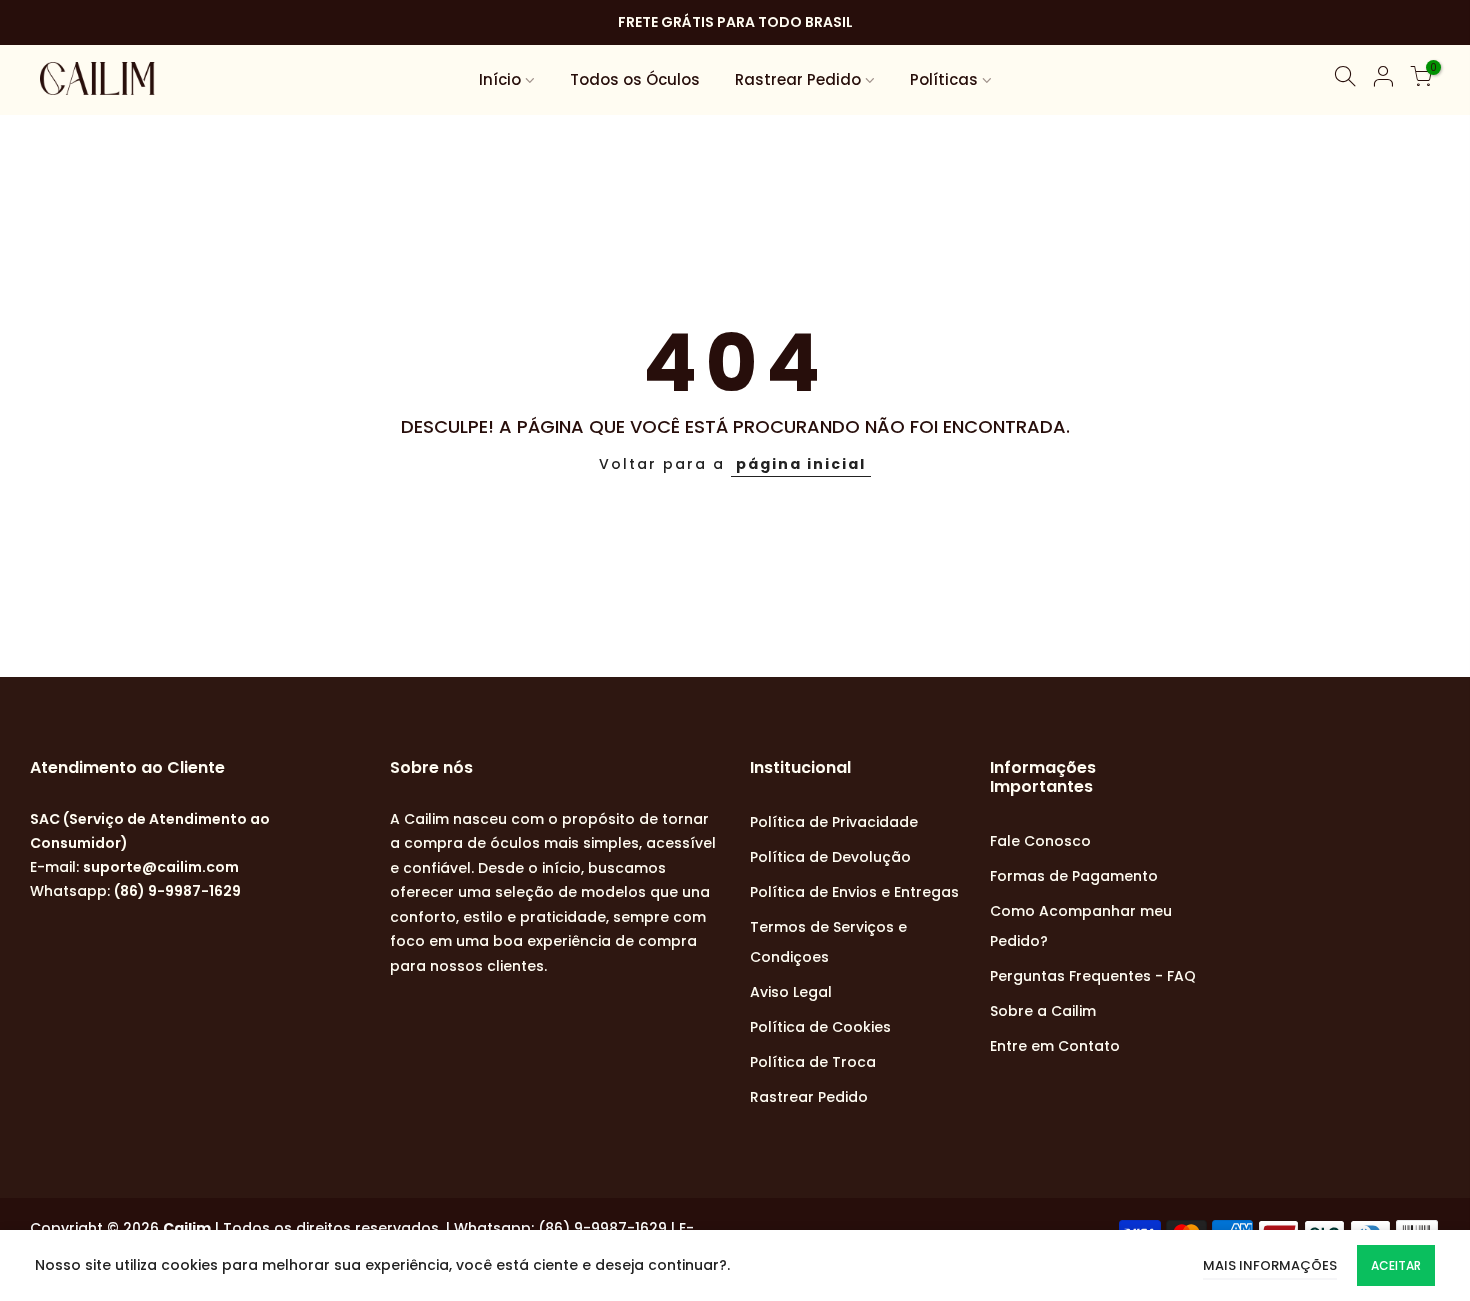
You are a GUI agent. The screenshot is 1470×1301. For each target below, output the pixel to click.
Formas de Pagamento (1074, 876)
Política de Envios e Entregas (854, 892)
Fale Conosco (1040, 841)
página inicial (801, 464)
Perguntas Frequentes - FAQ (1093, 976)
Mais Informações (1270, 1265)
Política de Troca (813, 1062)
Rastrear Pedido (798, 79)
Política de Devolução (830, 857)
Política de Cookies (820, 1027)
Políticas (944, 79)
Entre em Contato (1055, 1046)
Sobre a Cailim (1043, 1011)
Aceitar (1396, 1265)
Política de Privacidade (834, 822)
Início (500, 79)
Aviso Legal (791, 992)
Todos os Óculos (635, 79)
